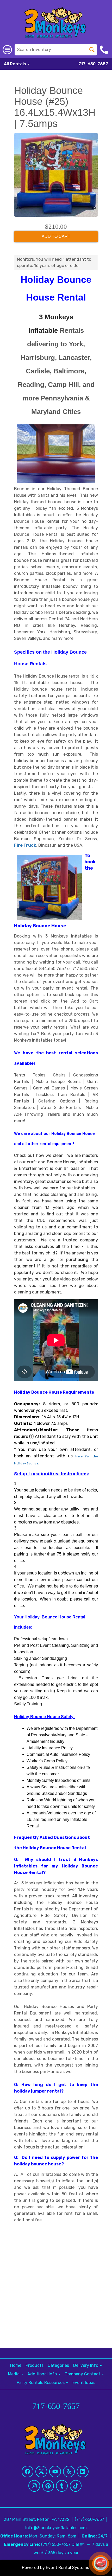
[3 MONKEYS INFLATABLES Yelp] (69, 2472)
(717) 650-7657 (89, 2519)
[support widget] (101, 2564)
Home (16, 2365)
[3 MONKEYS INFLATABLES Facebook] (27, 2472)
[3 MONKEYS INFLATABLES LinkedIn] (83, 2472)
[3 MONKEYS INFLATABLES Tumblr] (62, 2486)
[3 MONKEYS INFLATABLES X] (41, 2472)
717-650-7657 (93, 64)
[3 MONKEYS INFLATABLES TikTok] (76, 2486)
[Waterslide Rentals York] (82, 1108)
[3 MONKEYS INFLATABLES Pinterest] (48, 2486)
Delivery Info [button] (86, 2365)
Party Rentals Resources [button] (41, 2383)
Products (35, 2365)
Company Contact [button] (83, 2374)
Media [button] (14, 2374)
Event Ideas (84, 2383)
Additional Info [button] (43, 2374)
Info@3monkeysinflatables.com (56, 2528)
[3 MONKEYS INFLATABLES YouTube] (55, 2472)
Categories (58, 2365)
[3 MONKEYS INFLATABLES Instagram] (34, 2486)
